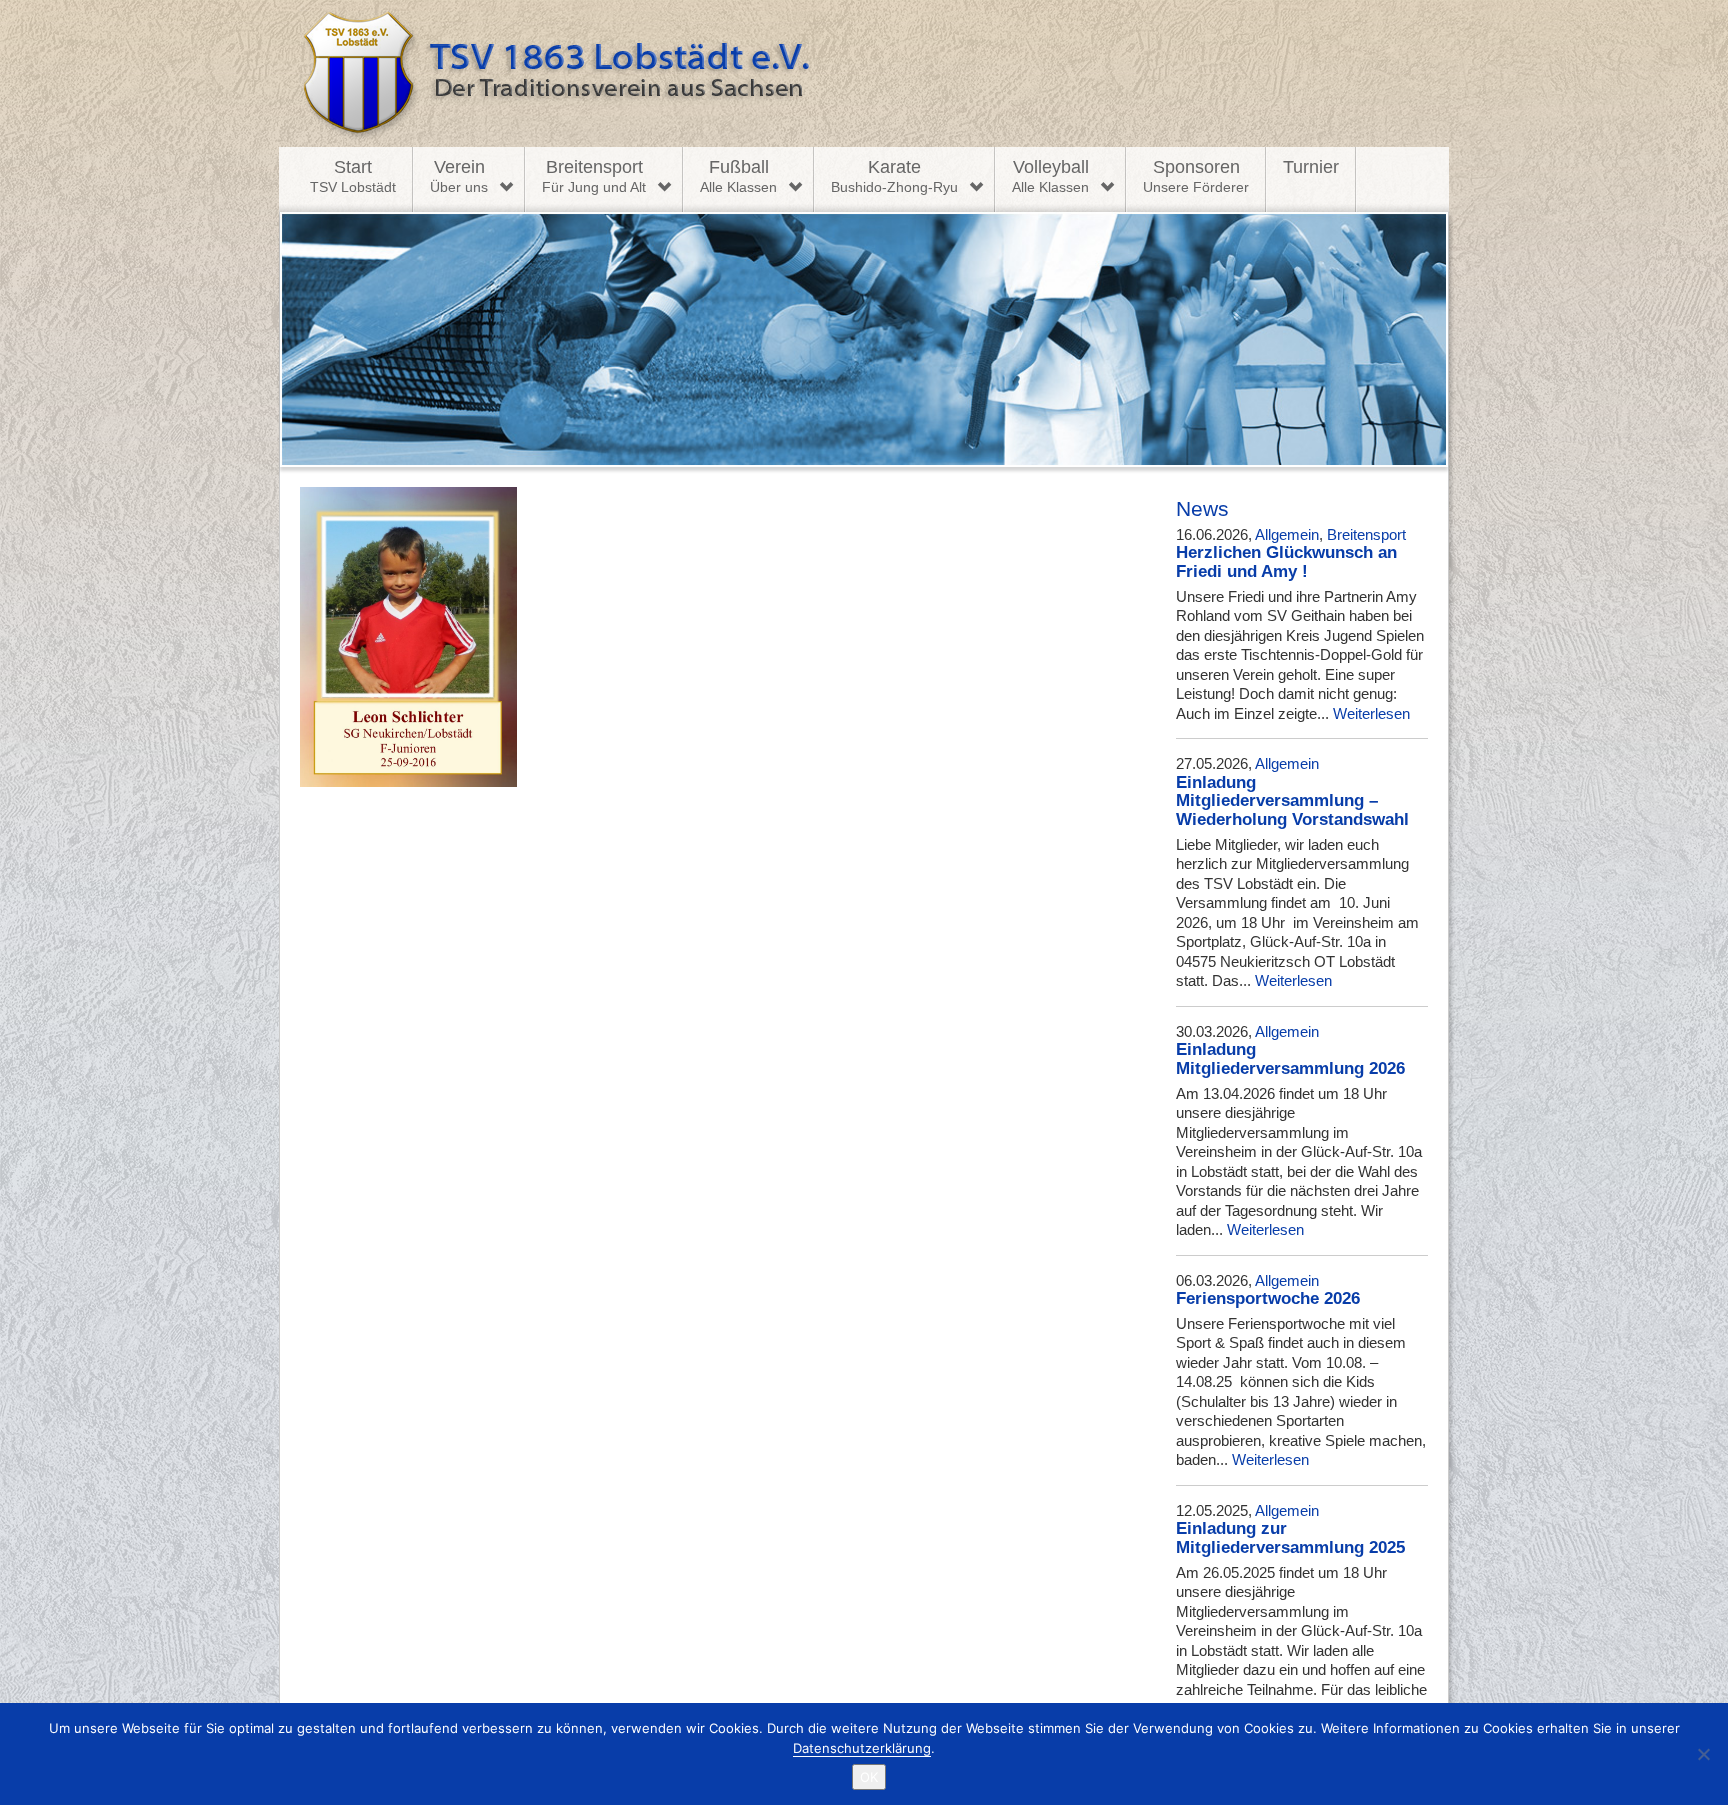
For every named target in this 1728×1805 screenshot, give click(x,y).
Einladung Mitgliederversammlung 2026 (1290, 1059)
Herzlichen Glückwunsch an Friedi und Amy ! (1286, 562)
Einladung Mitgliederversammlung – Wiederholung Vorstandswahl (1292, 801)
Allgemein (1287, 534)
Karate (894, 176)
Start (353, 176)
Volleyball (1050, 176)
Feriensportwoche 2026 (1268, 1298)
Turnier (1311, 167)
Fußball (738, 176)
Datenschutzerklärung (862, 1748)
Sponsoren (1196, 176)
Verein (459, 176)
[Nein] (1703, 1754)
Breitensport (594, 176)
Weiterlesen (1371, 713)
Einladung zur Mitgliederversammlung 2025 (1290, 1538)
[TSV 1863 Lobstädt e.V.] (864, 73)
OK (869, 1777)
